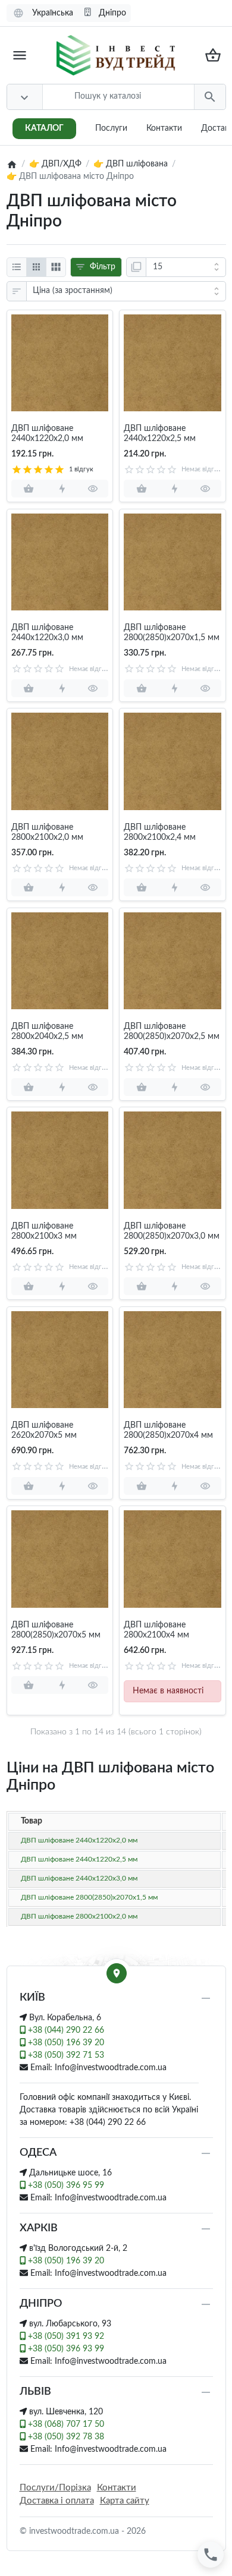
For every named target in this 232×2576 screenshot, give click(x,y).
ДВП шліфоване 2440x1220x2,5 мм (160, 434)
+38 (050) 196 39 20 (65, 2043)
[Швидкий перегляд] (93, 489)
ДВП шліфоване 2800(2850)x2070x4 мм (168, 1430)
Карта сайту (125, 2501)
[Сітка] (36, 267)
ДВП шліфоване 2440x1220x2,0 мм (47, 434)
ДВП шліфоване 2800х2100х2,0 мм (47, 832)
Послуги (111, 128)
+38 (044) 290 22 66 (65, 2030)
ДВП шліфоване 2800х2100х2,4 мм (160, 832)
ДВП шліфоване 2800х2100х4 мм (156, 1630)
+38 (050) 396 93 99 (65, 2349)
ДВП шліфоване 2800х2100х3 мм (44, 1231)
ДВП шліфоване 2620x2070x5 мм (44, 1430)
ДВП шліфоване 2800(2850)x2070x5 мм (56, 1630)
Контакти (164, 128)
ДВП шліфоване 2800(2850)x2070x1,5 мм (172, 633)
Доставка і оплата (57, 2501)
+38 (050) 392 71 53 (65, 2055)
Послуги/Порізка (55, 2488)
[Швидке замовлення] (62, 489)
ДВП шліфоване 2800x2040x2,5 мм (47, 1032)
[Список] (17, 267)
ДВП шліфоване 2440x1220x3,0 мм (47, 633)
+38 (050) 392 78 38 (65, 2437)
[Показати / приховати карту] (117, 1973)
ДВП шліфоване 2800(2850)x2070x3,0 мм (172, 1231)
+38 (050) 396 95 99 (65, 2185)
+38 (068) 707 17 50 (65, 2424)
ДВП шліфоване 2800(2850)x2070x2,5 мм (172, 1032)
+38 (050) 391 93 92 (65, 2336)
